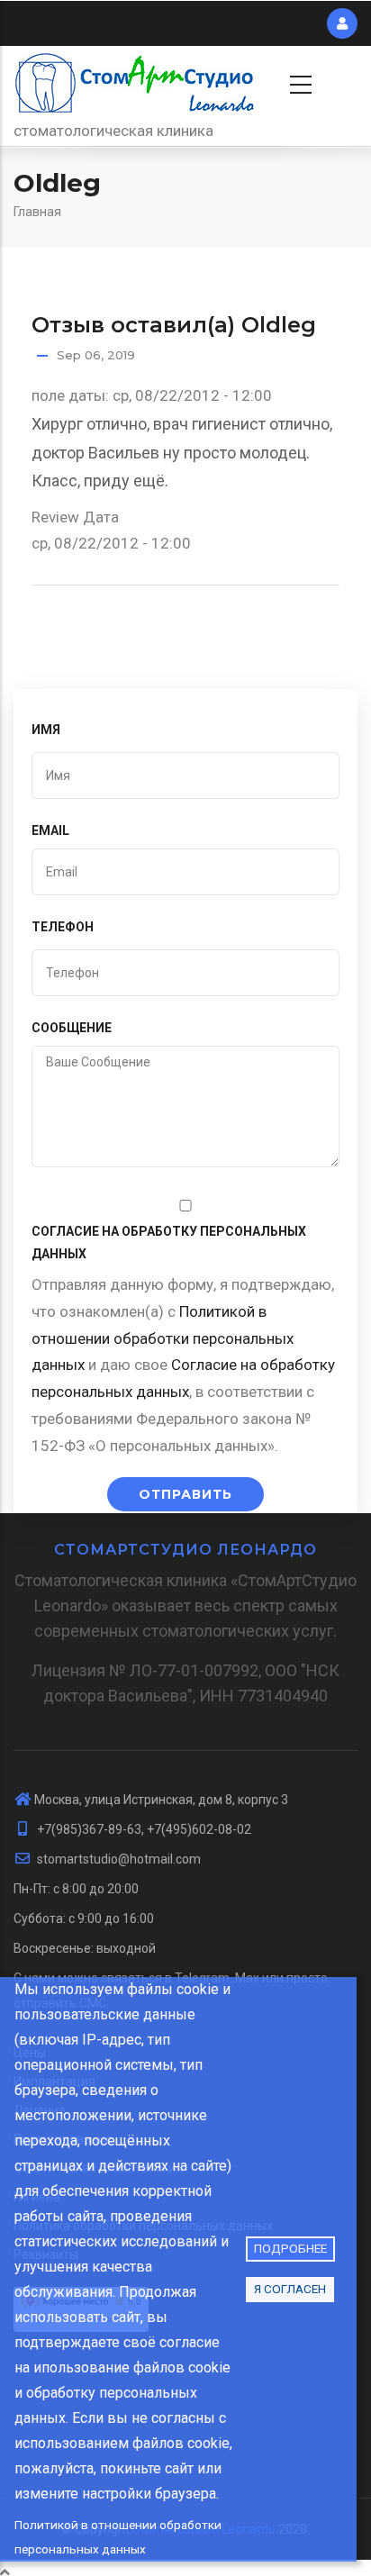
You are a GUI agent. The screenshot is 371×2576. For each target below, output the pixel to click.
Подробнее (290, 2248)
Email (50, 830)
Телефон (63, 927)
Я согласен (290, 2289)
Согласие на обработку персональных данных (169, 1243)
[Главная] (135, 82)
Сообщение (72, 1028)
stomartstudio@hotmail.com (118, 1859)
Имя (46, 730)
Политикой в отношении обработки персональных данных (118, 2537)
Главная (37, 212)
